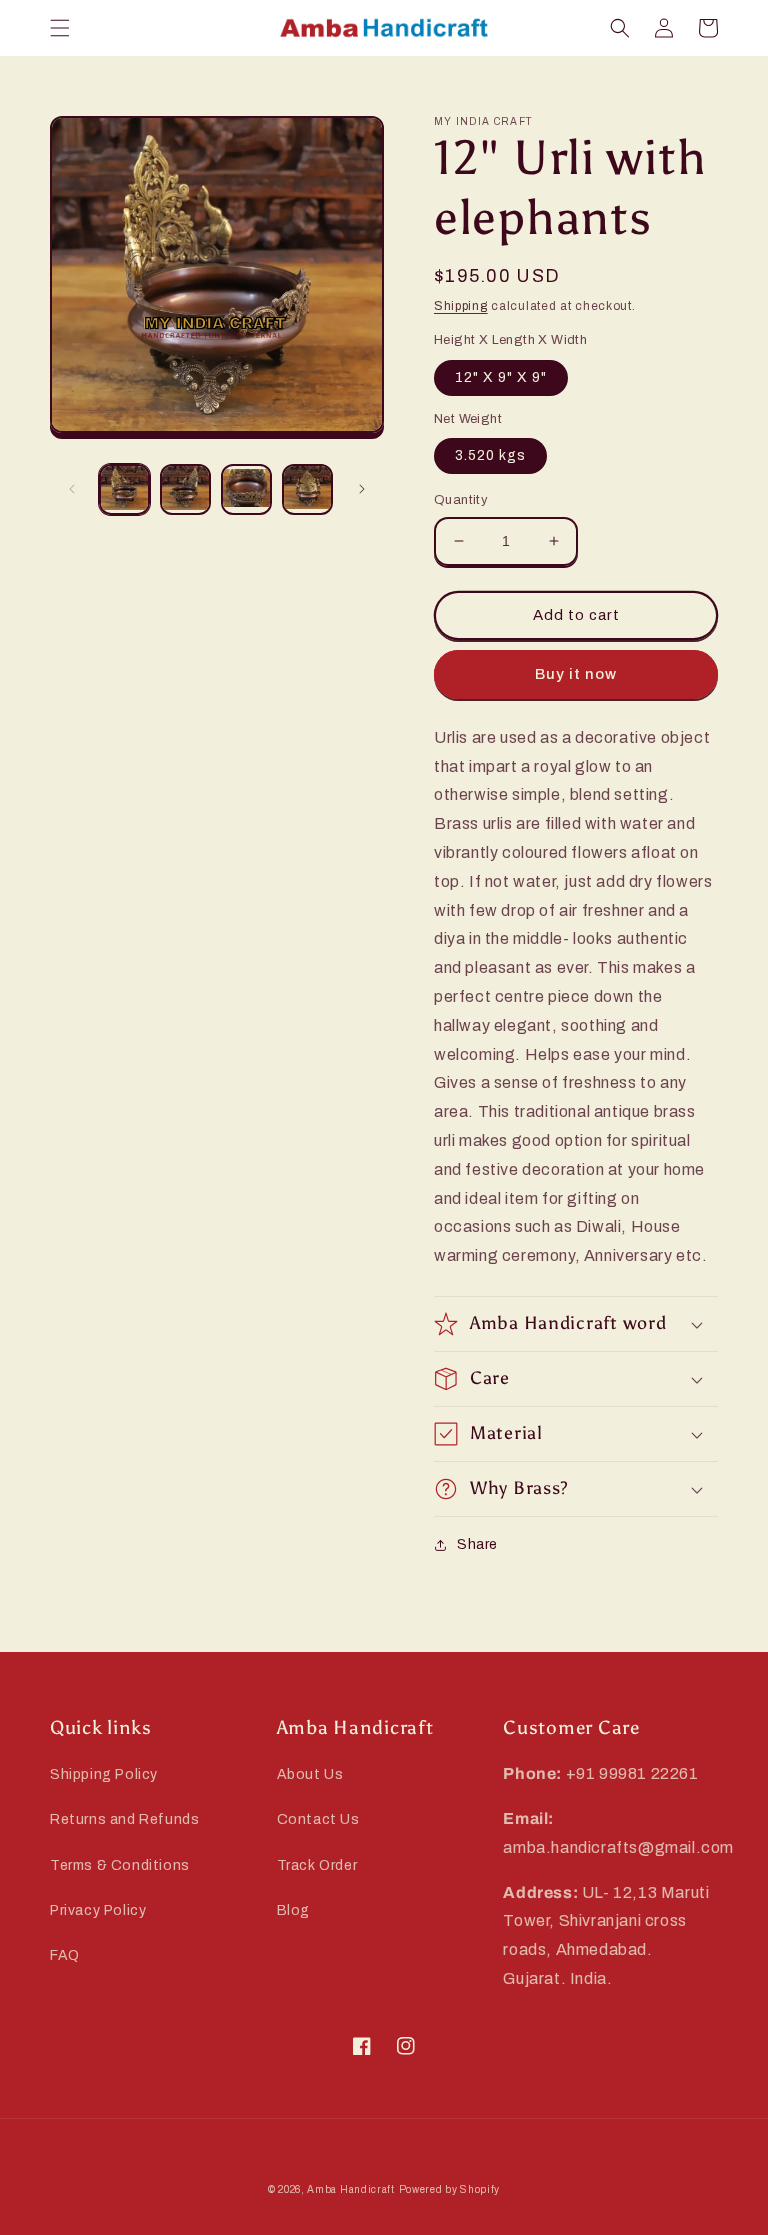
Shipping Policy (104, 1774)
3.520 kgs (490, 455)
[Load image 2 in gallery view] (185, 489)
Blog (293, 1910)
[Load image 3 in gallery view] (246, 489)
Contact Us (318, 1819)
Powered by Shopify (450, 2189)
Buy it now (576, 674)
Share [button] (477, 1544)
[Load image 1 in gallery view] (124, 489)
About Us (310, 1774)
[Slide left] (72, 489)
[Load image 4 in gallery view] (307, 489)
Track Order (317, 1865)
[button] (60, 28)
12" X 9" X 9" (501, 377)
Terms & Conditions (120, 1865)
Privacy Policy (98, 1910)
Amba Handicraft (351, 2189)
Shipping (461, 306)
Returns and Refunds (124, 1819)
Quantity (461, 500)
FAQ (65, 1955)
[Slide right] (362, 489)
